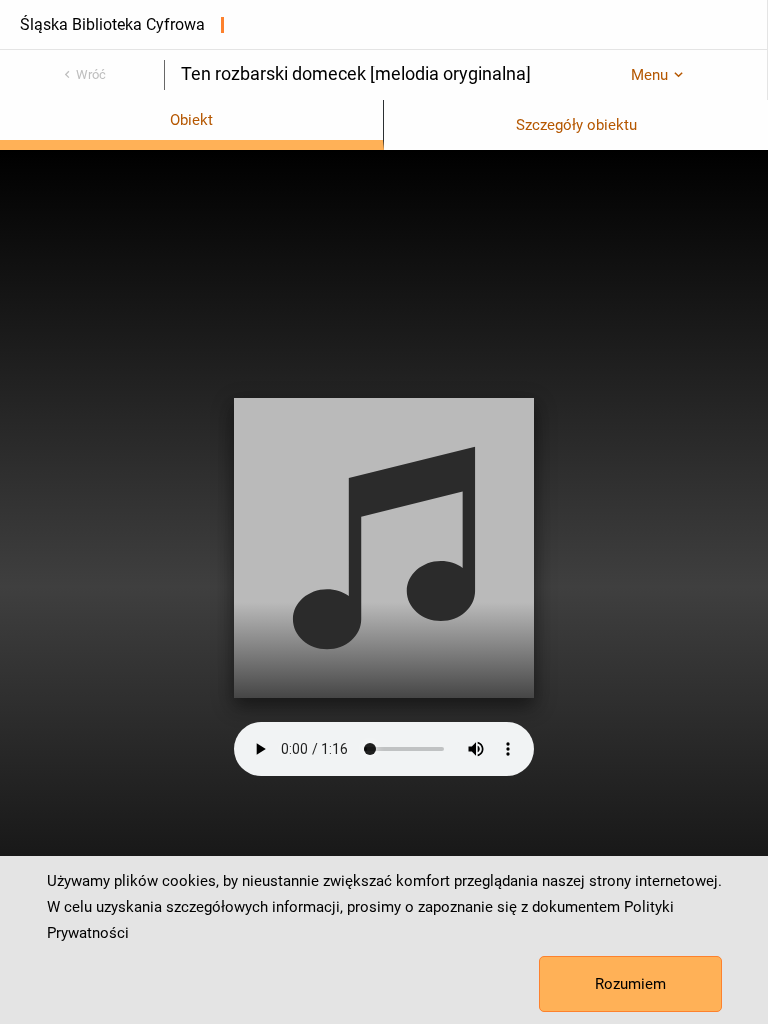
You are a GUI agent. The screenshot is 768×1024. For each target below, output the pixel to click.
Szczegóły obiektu (576, 125)
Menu (649, 75)
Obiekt (191, 120)
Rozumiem (630, 984)
